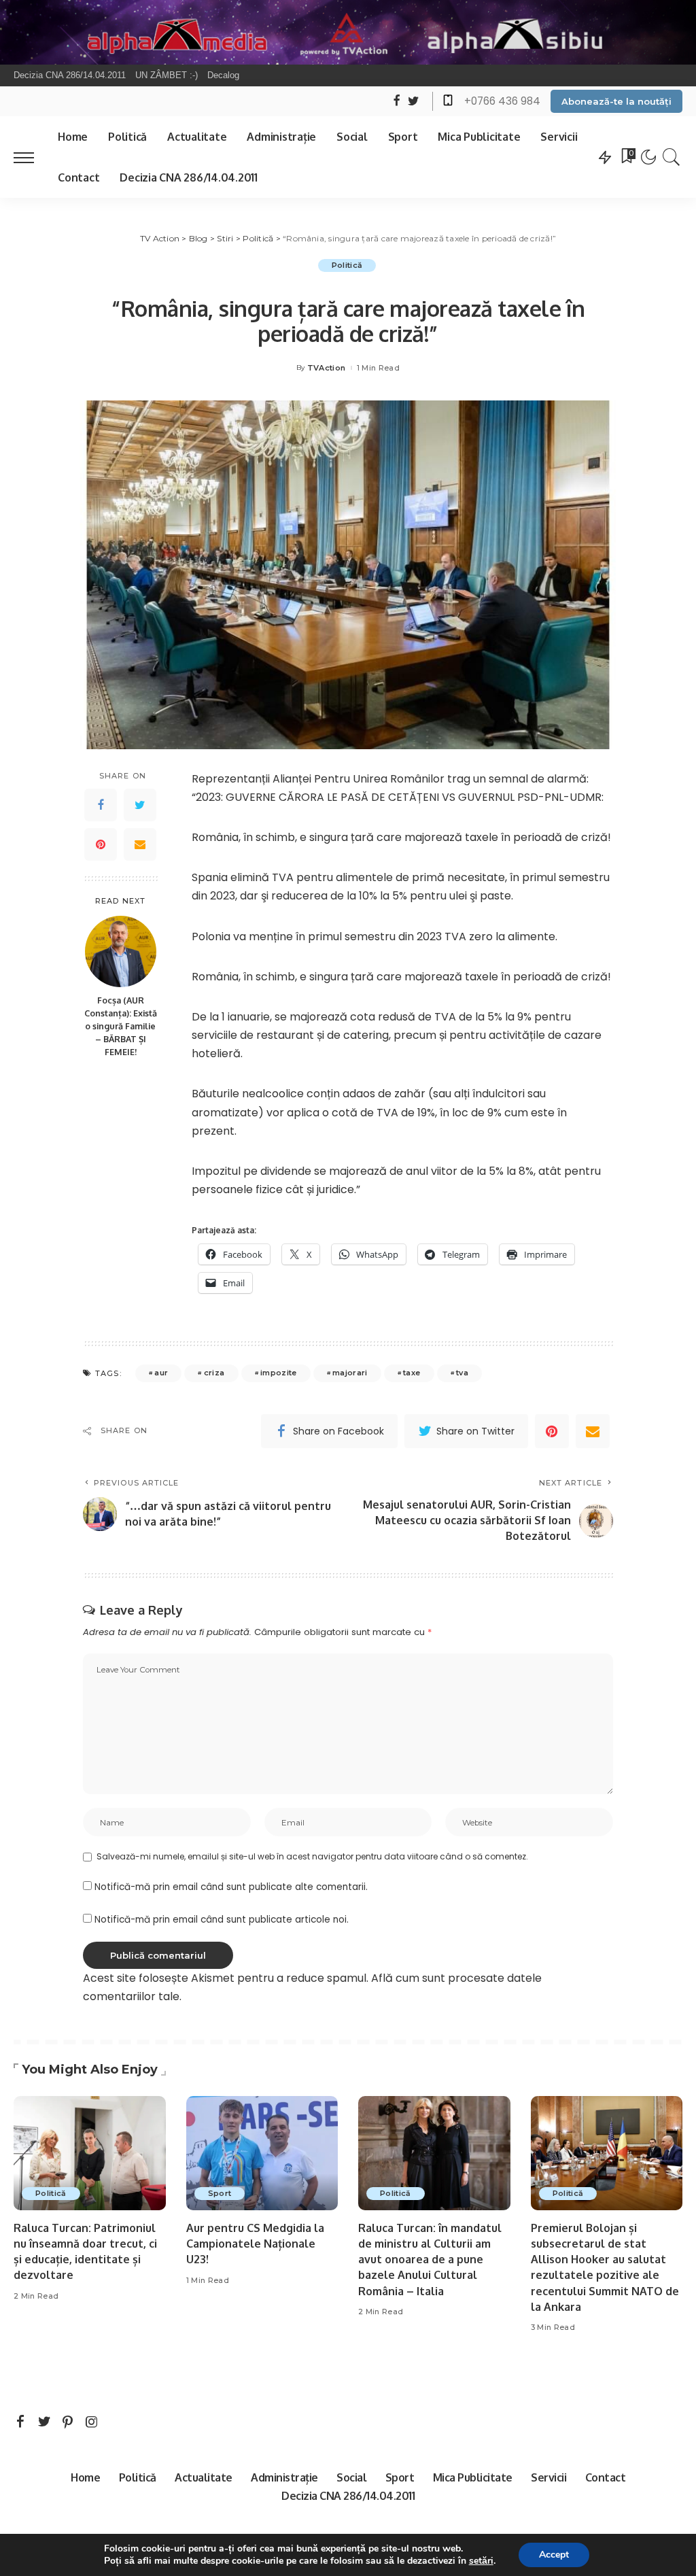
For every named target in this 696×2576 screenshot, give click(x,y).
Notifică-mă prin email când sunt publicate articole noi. (222, 1920)
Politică (347, 265)
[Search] (672, 157)
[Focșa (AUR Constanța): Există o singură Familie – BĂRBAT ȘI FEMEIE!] (121, 951)
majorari (350, 1373)
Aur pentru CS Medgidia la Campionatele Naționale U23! (255, 2244)
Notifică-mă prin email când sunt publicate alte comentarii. (231, 1887)
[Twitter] (140, 805)
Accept (554, 2555)
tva (462, 1373)
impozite (279, 1373)
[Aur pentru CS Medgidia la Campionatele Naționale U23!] (262, 2153)
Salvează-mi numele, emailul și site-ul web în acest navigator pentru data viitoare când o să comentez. (312, 1856)
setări (481, 2561)
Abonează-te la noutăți (616, 101)
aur (161, 1373)
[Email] (140, 844)
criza (214, 1373)
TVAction (327, 368)
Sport (220, 2193)
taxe (412, 1373)
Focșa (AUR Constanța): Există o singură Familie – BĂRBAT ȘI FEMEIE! (121, 1026)
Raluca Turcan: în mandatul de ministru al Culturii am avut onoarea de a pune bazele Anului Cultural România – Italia (430, 2260)
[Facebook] (101, 805)
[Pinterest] (101, 844)
